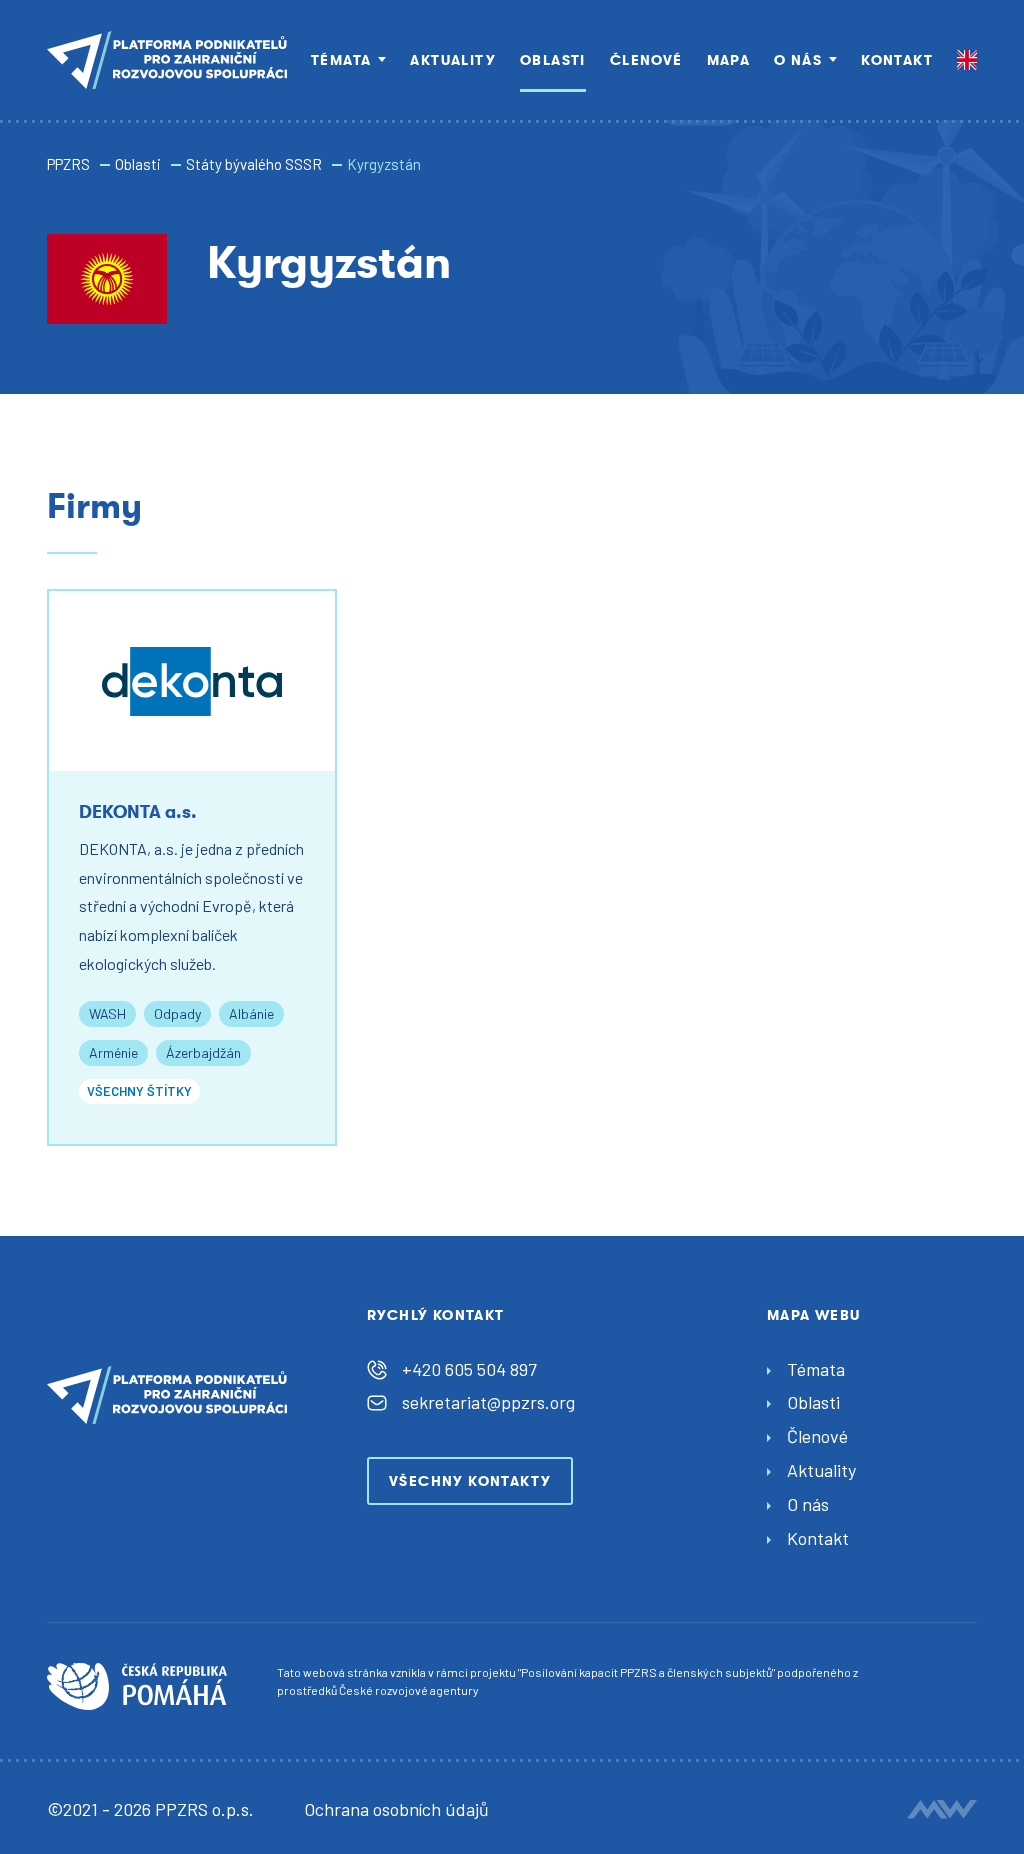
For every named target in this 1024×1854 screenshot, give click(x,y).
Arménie (113, 1052)
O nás (798, 60)
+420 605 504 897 (469, 1369)
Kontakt (897, 60)
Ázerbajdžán (203, 1052)
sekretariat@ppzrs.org (488, 1402)
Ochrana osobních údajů (396, 1809)
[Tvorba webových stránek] (942, 1809)
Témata (341, 60)
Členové (646, 60)
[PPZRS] (167, 59)
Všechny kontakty (470, 1481)
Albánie (251, 1013)
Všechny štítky (139, 1091)
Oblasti (553, 60)
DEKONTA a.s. (138, 812)
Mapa (729, 60)
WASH (107, 1013)
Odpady (177, 1013)
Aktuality (453, 60)
